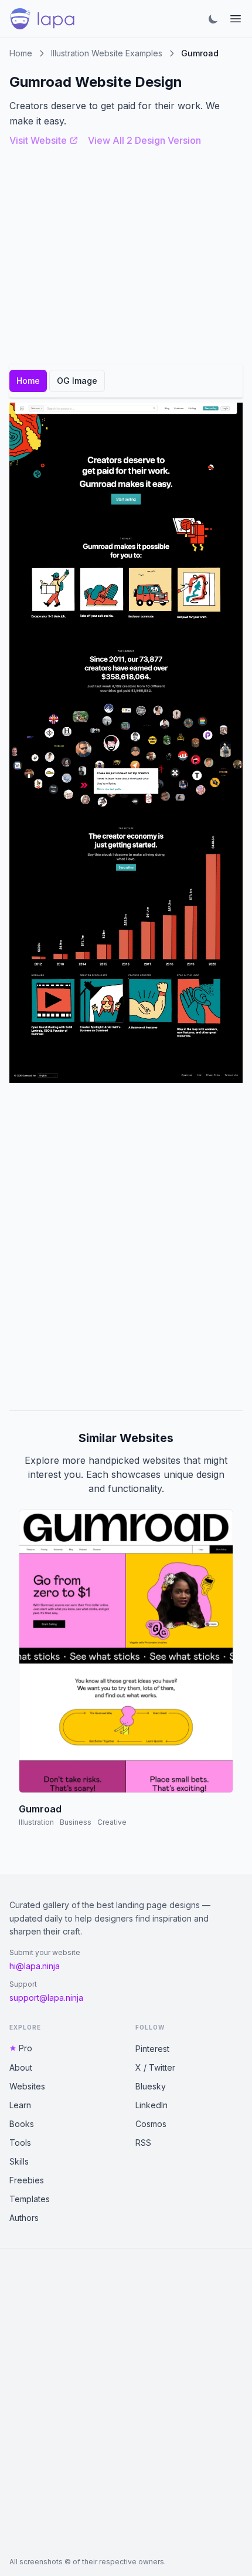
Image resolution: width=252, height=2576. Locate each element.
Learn (20, 2105)
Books (22, 2124)
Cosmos (151, 2124)
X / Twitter (155, 2067)
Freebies (27, 2180)
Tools (20, 2143)
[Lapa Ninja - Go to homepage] (42, 19)
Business (76, 1822)
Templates (30, 2199)
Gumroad (40, 1809)
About (21, 2067)
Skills (19, 2161)
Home (21, 53)
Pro (25, 2048)
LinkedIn (151, 2105)
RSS (143, 2143)
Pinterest (152, 2049)
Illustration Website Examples (107, 53)
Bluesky (151, 2086)
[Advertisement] (126, 1247)
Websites (27, 2086)
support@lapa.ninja (46, 1998)
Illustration (36, 1822)
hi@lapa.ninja (35, 1966)
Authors (24, 2218)
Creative (112, 1822)
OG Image (77, 381)
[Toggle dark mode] (213, 19)
